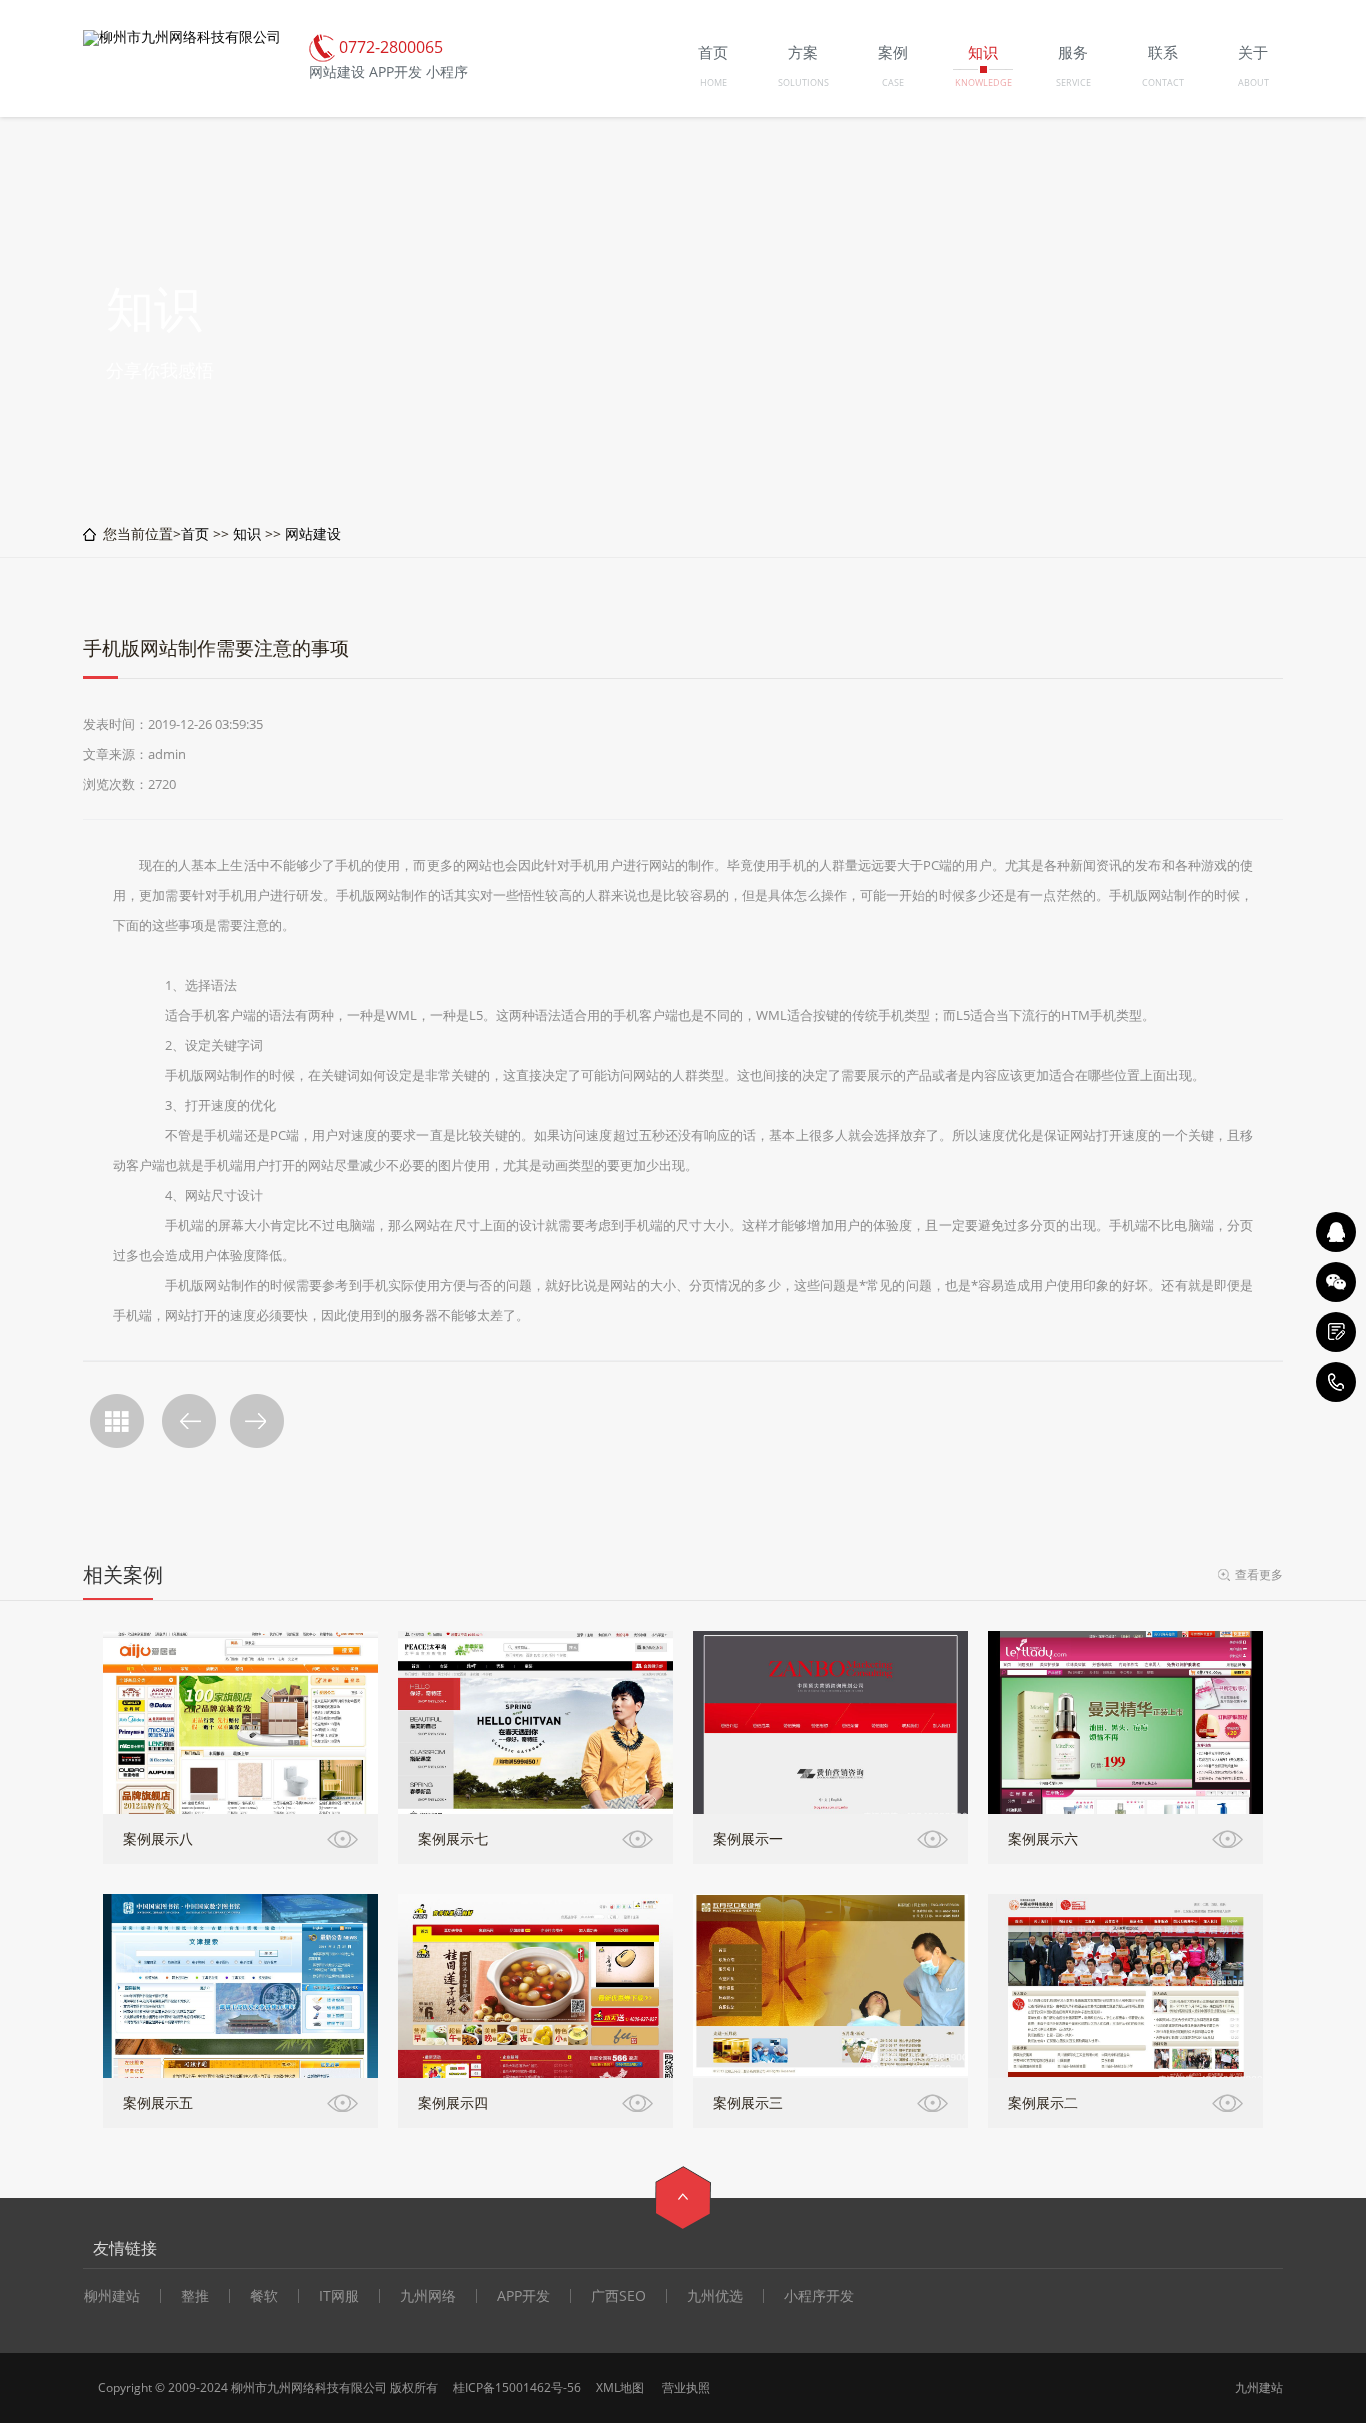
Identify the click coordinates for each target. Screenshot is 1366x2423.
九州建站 (1259, 2387)
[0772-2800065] (1336, 1382)
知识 (247, 533)
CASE (893, 82)
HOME (713, 82)
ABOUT (1253, 82)
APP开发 (523, 2296)
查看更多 (1259, 1574)
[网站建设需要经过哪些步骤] (189, 1421)
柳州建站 (112, 2296)
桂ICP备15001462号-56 (517, 2387)
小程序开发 (819, 2296)
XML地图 (620, 2387)
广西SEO (618, 2296)
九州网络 (428, 2296)
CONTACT (1163, 82)
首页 (195, 533)
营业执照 (686, 2387)
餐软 (264, 2296)
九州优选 (715, 2296)
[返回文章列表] (117, 1421)
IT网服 (339, 2296)
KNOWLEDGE (983, 82)
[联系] (1336, 1332)
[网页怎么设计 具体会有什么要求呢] (257, 1421)
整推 (195, 2296)
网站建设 (313, 533)
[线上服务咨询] (1336, 1232)
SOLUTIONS (803, 82)
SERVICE (1073, 82)
